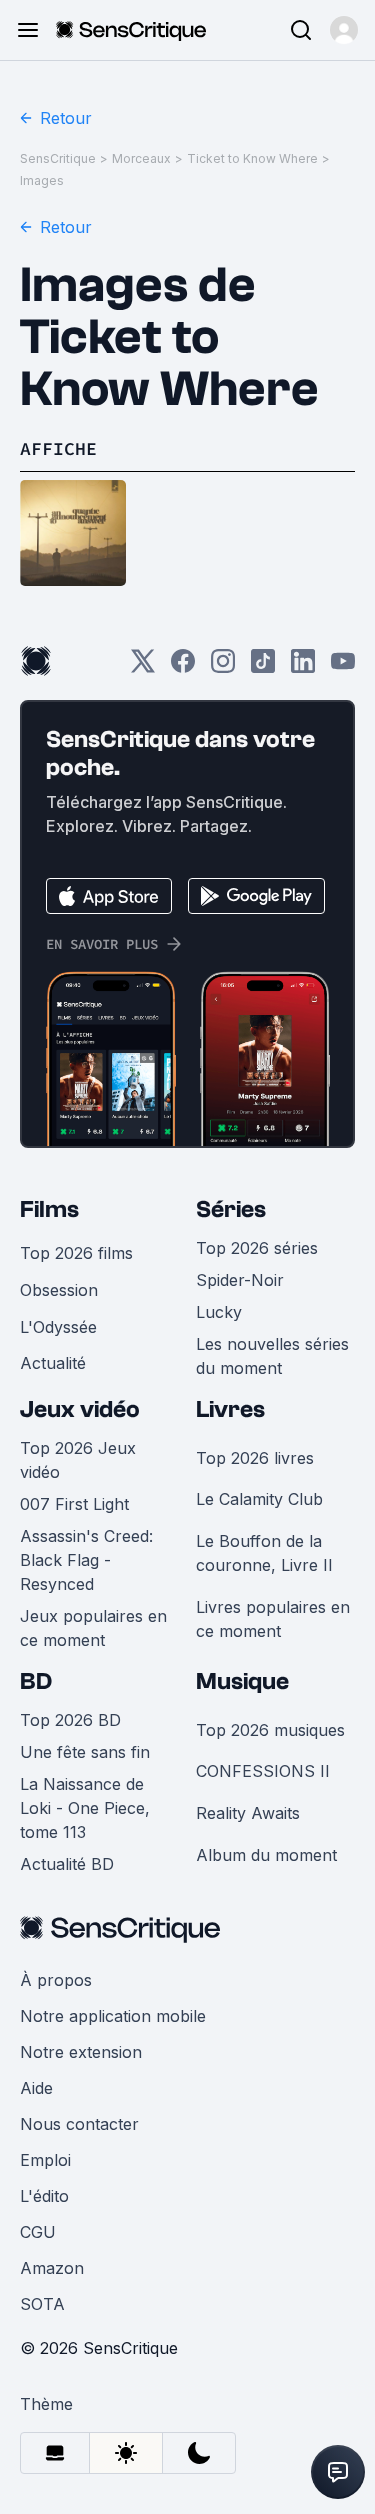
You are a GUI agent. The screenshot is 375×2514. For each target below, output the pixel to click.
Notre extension (81, 2052)
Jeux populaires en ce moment (93, 1628)
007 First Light (74, 1504)
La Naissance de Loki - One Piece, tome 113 (85, 1808)
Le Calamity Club (259, 1499)
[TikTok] (263, 667)
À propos (56, 1980)
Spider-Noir (240, 1280)
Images (42, 180)
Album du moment (266, 1855)
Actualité (53, 1363)
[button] (344, 30)
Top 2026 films (76, 1253)
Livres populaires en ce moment (273, 1619)
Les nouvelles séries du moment (272, 1356)
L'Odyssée (58, 1327)
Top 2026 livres (255, 1458)
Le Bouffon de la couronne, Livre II (264, 1553)
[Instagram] (223, 667)
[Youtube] (343, 667)
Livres (230, 1409)
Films (49, 1209)
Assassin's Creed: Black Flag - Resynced (86, 1560)
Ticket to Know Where (252, 158)
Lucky (219, 1312)
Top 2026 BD (70, 1720)
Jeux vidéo (80, 1409)
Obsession (59, 1290)
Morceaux (141, 158)
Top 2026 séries (257, 1248)
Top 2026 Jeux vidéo (78, 1460)
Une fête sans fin (85, 1752)
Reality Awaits (248, 1813)
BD (36, 1681)
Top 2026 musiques (270, 1730)
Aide (36, 2088)
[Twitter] (143, 667)
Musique (242, 1681)
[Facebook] (183, 667)
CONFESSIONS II (263, 1771)
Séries (231, 1209)
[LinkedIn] (303, 667)
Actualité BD (67, 1864)
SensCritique (58, 158)
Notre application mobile (113, 2016)
